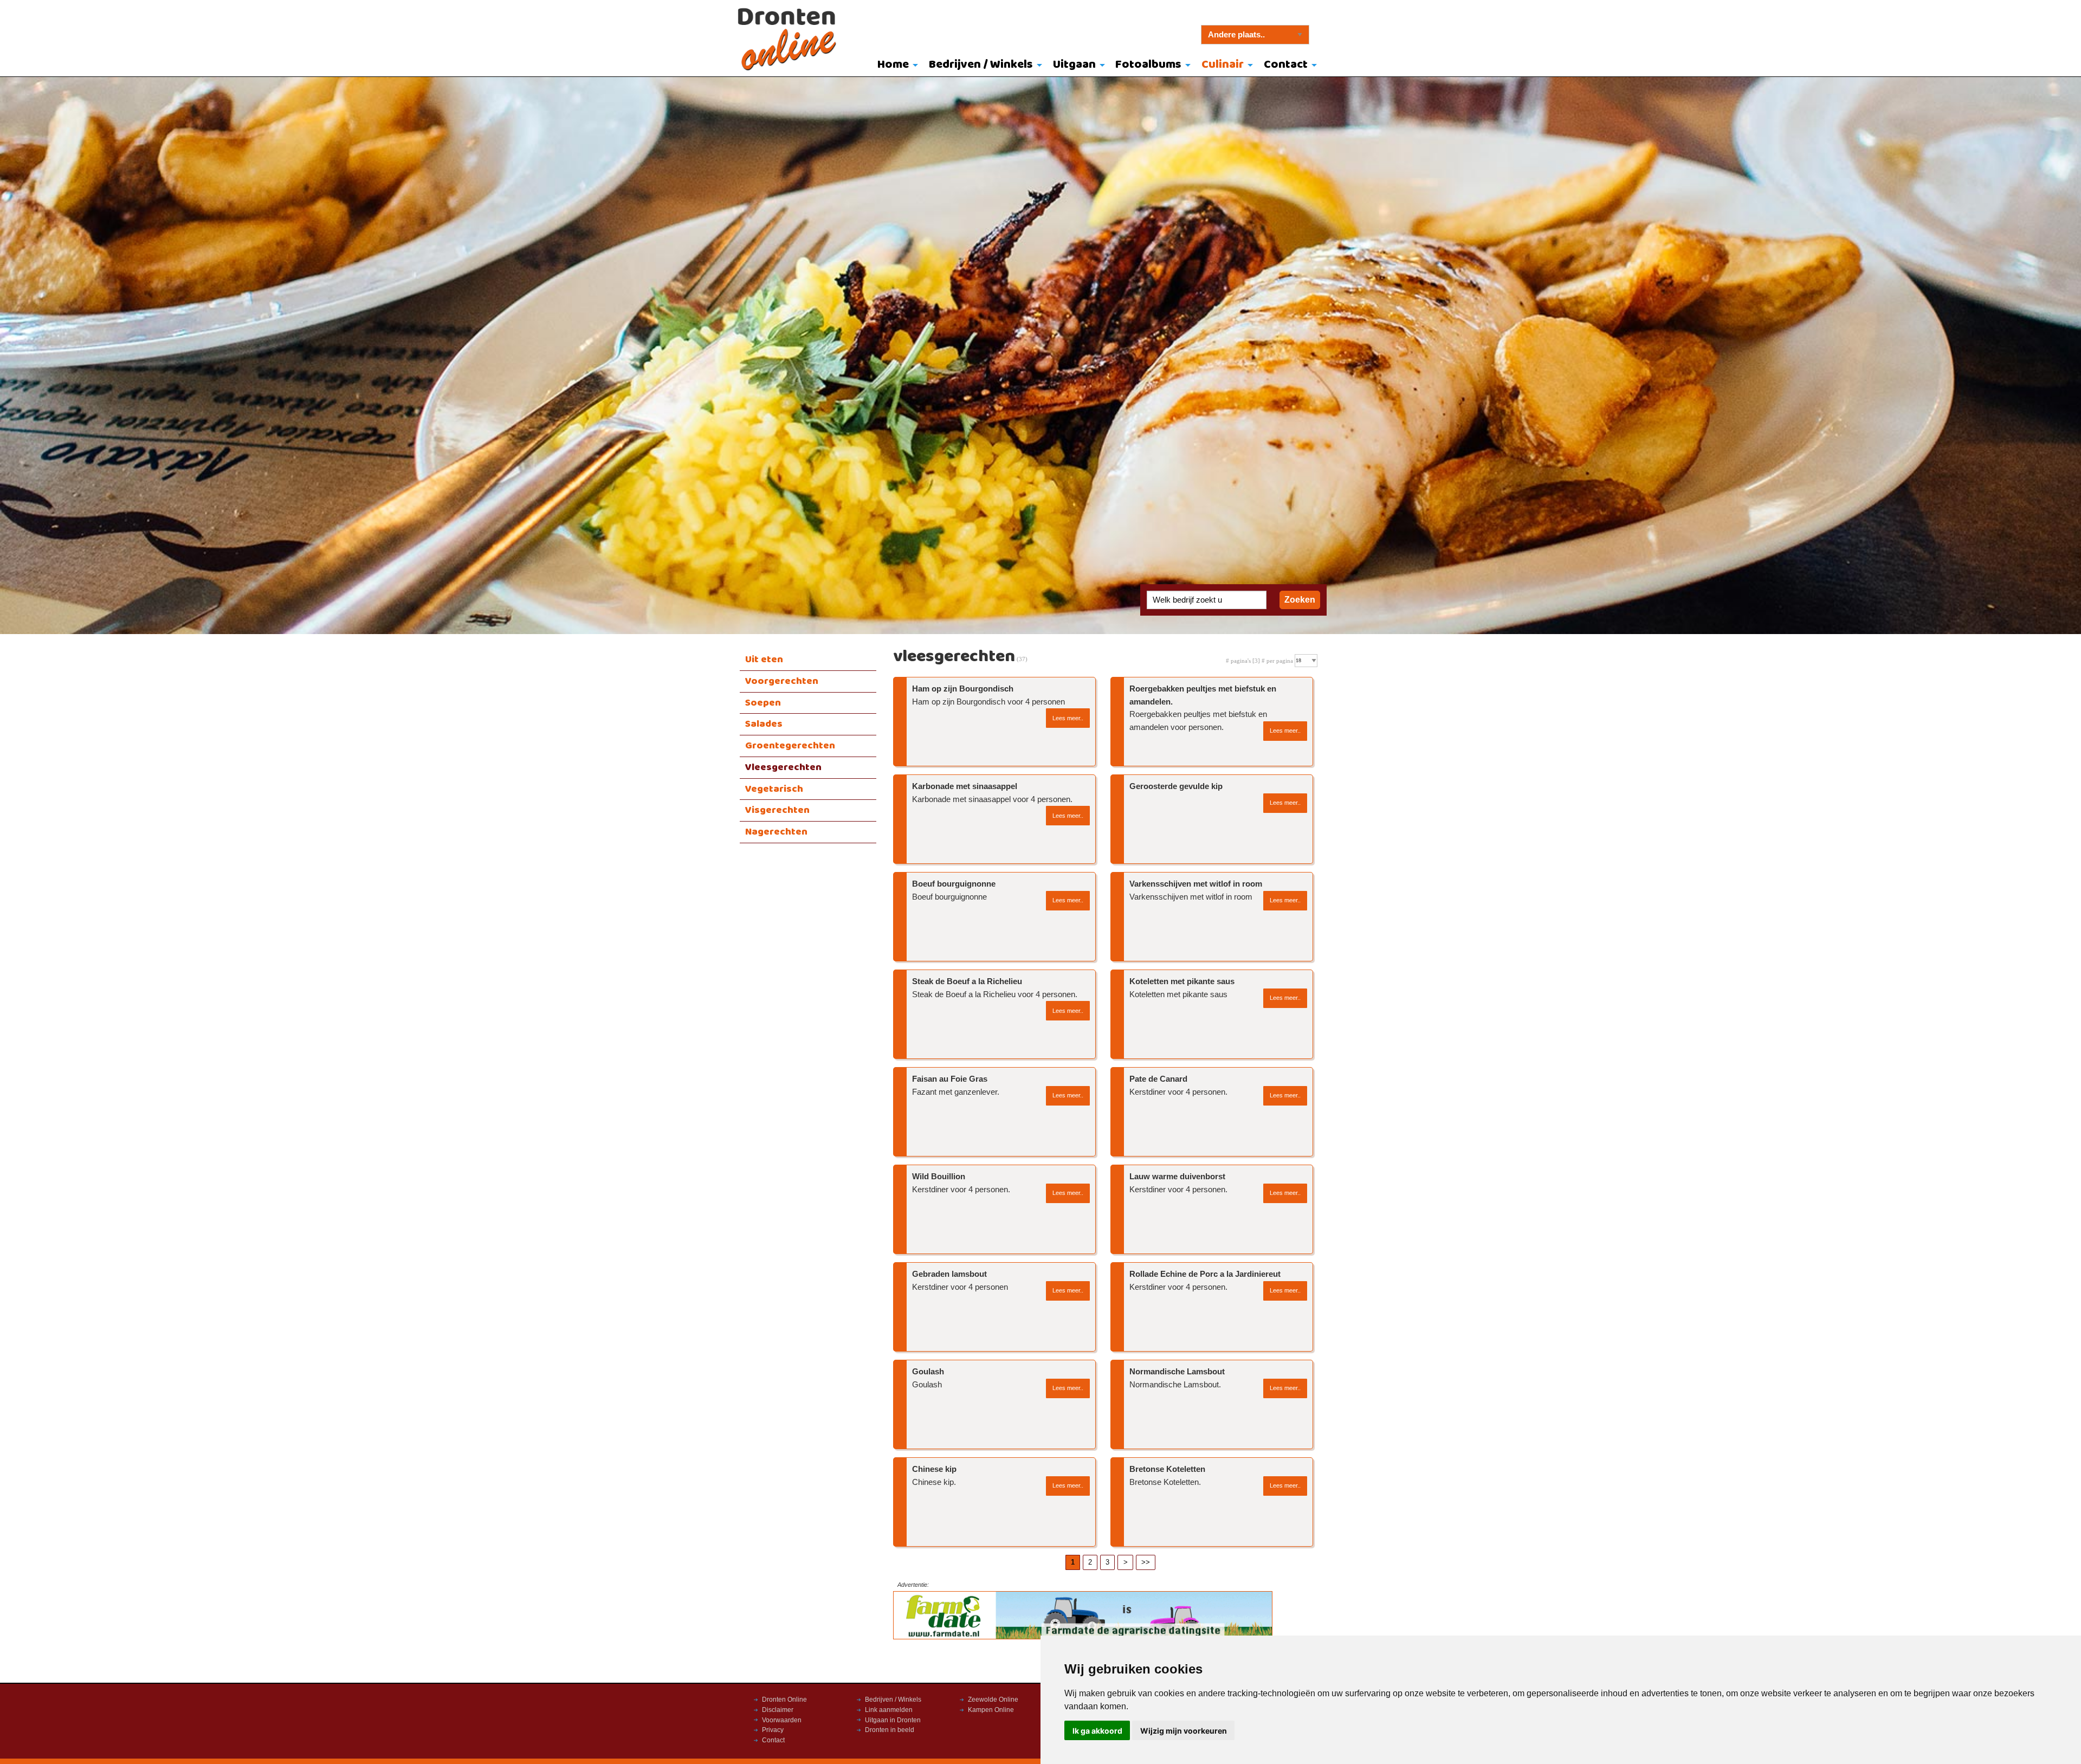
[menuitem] (896, 66)
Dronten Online (784, 1700)
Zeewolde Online (993, 1700)
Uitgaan (1074, 65)
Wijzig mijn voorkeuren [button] (1184, 1731)
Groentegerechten (790, 746)
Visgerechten (777, 810)
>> (1146, 1562)
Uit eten (764, 660)
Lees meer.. (1068, 718)
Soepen (763, 703)
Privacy (773, 1730)
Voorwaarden (782, 1720)
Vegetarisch (774, 789)
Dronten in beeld (890, 1730)
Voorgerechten (782, 681)
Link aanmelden (889, 1710)
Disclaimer (778, 1710)
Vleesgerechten (783, 767)
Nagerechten (776, 832)
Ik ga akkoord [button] (1097, 1731)
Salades (764, 724)
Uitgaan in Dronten (893, 1720)
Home (893, 65)
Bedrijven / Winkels (981, 65)
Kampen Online (991, 1710)
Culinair (1223, 65)
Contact (1286, 65)
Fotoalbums (1148, 65)
